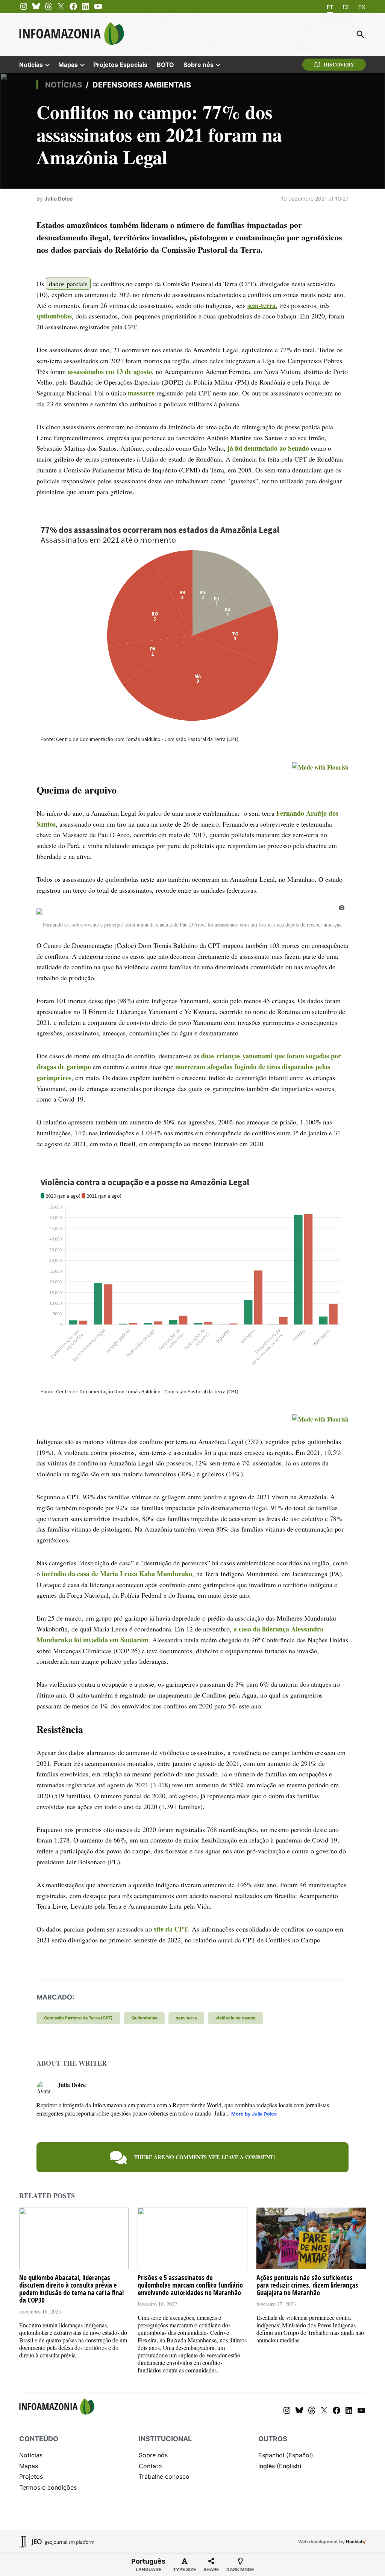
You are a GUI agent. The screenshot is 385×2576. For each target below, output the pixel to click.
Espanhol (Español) (286, 2455)
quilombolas (54, 316)
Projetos (31, 2476)
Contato (150, 2466)
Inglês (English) (280, 2466)
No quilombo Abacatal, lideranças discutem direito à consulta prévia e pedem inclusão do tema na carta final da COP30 (71, 2289)
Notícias (31, 65)
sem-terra (261, 305)
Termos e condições (48, 2487)
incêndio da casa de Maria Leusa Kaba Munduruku (117, 1574)
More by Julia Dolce (254, 2114)
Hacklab (355, 2542)
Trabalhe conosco (164, 2476)
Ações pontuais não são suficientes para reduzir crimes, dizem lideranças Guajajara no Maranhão (307, 2285)
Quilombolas (144, 2018)
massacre (141, 393)
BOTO (165, 65)
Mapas (68, 65)
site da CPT (171, 1929)
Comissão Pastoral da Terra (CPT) (78, 2018)
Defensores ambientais (142, 85)
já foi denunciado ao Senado (268, 448)
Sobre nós (199, 65)
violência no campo (236, 2018)
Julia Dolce (58, 198)
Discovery (339, 64)
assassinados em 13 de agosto (109, 371)
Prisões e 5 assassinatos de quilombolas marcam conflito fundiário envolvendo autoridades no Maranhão (190, 2285)
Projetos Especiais (120, 65)
